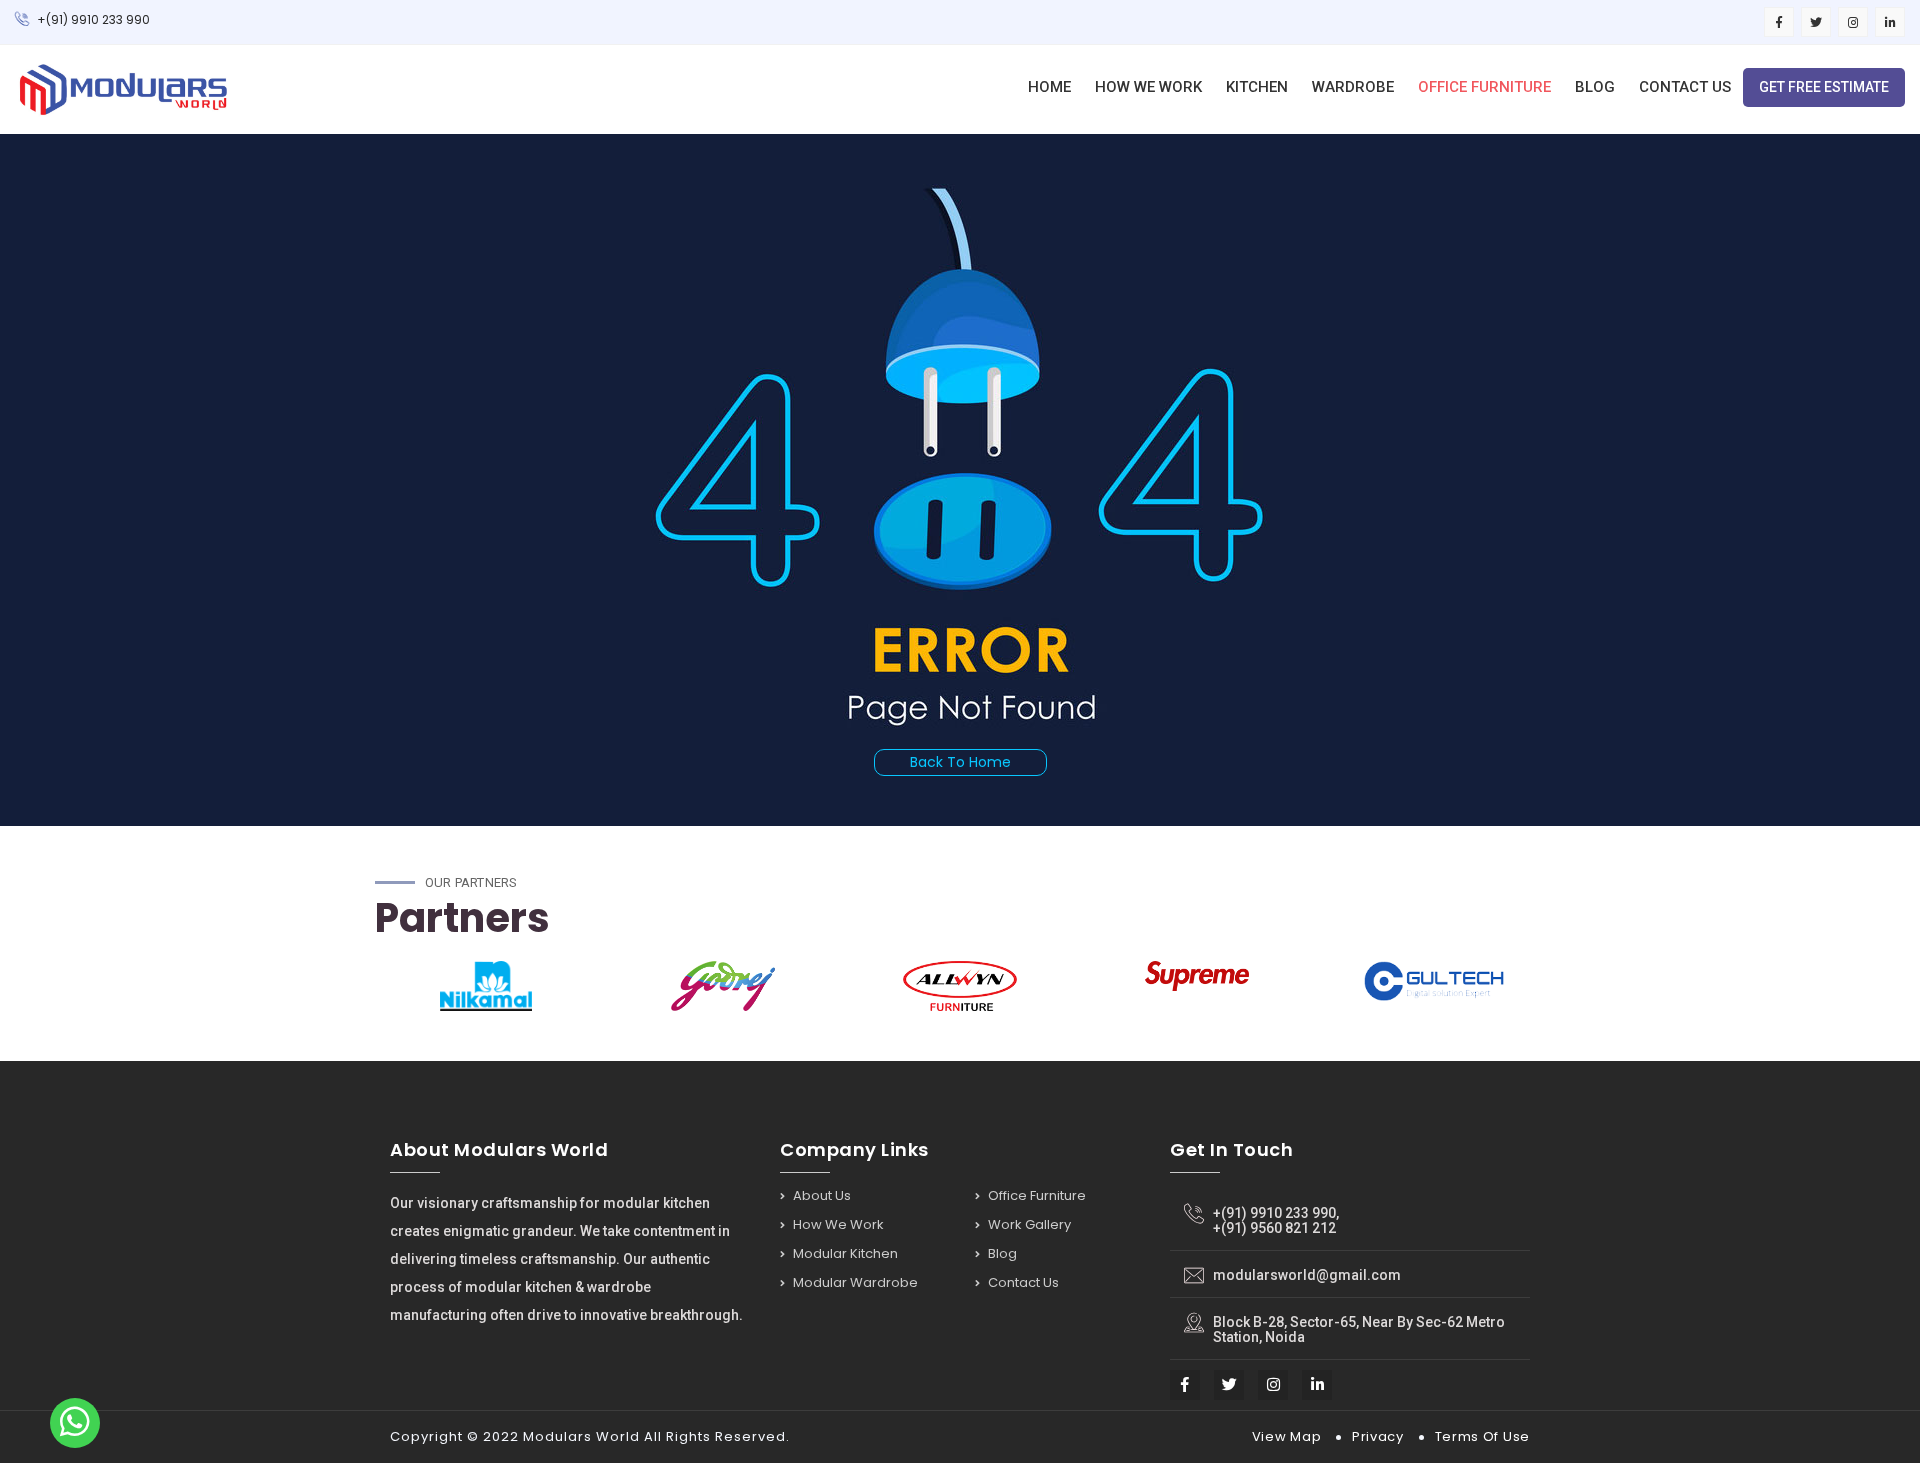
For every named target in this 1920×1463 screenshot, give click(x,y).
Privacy (1378, 1436)
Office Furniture (1484, 87)
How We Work (1148, 87)
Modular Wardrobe (854, 1282)
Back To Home (960, 762)
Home (1049, 87)
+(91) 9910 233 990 (92, 19)
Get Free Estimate (1824, 87)
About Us (820, 1197)
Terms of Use (1482, 1436)
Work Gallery (1028, 1224)
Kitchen (1257, 87)
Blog (1595, 87)
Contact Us (1685, 87)
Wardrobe (1353, 87)
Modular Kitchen (844, 1253)
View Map (1287, 1436)
